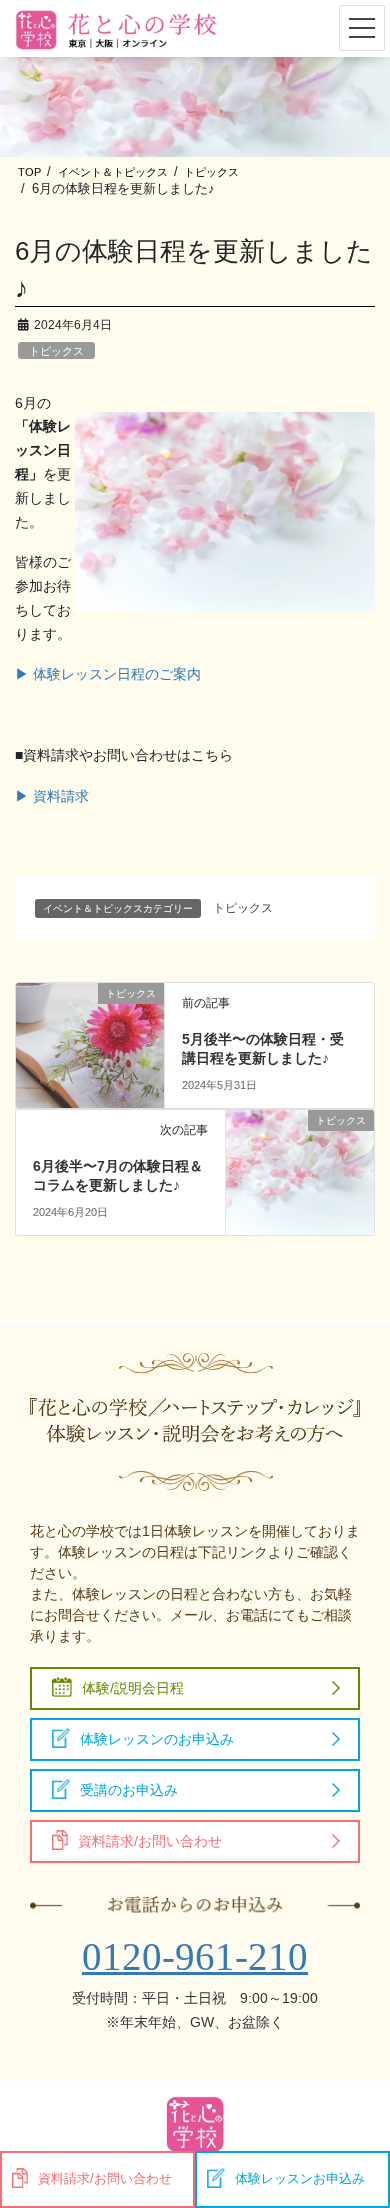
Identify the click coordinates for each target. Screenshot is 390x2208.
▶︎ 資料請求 (52, 796)
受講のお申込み (129, 1790)
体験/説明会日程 (133, 1688)
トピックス (56, 351)
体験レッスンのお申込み (157, 1739)
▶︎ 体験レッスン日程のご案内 (108, 674)
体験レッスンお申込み (300, 2179)
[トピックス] (90, 1031)
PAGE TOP (360, 2120)
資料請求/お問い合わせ (150, 1841)
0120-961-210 (195, 1956)
